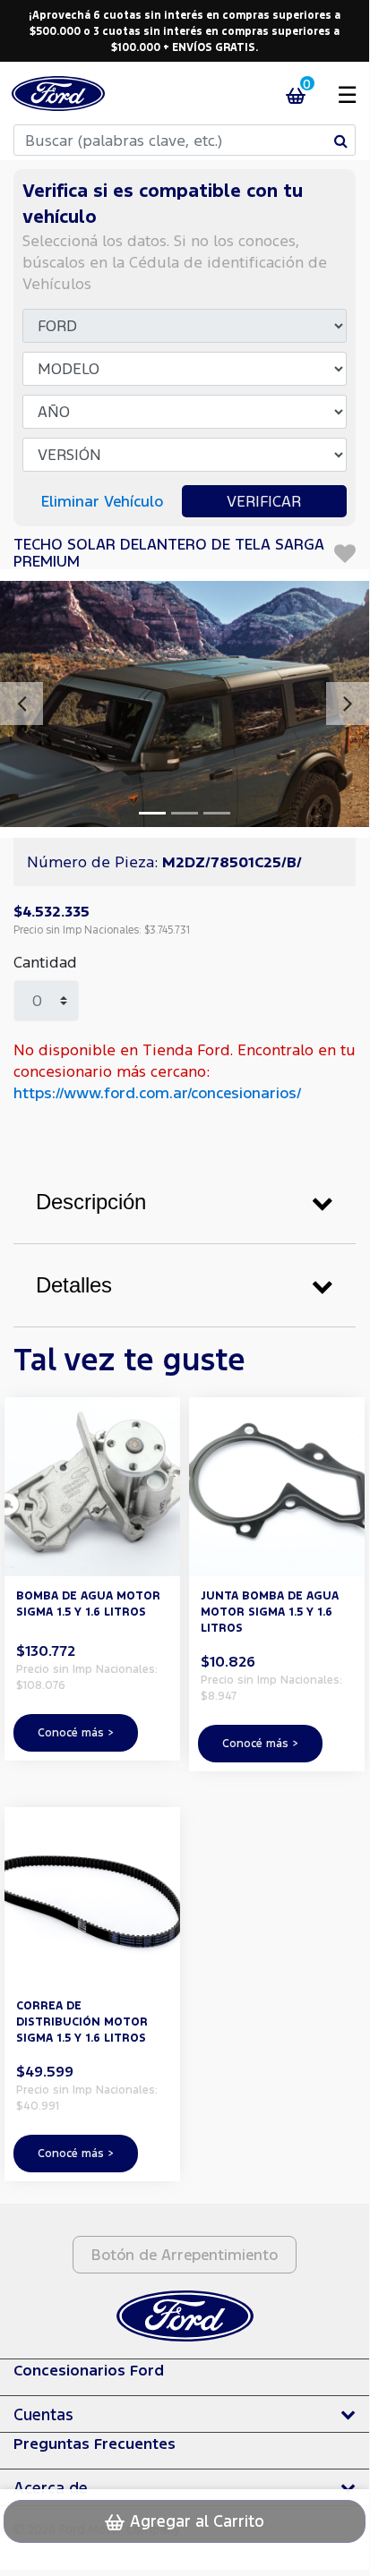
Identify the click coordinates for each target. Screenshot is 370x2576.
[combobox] (185, 140)
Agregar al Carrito (195, 2521)
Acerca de (51, 2487)
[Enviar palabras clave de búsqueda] (341, 141)
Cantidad (45, 962)
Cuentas (43, 2414)
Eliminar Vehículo (102, 501)
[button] (22, 704)
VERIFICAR (264, 501)
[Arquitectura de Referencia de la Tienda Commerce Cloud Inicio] (58, 94)
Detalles (74, 1285)
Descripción (91, 1202)
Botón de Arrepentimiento (185, 2254)
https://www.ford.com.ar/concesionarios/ (157, 1092)
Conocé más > (76, 1732)
